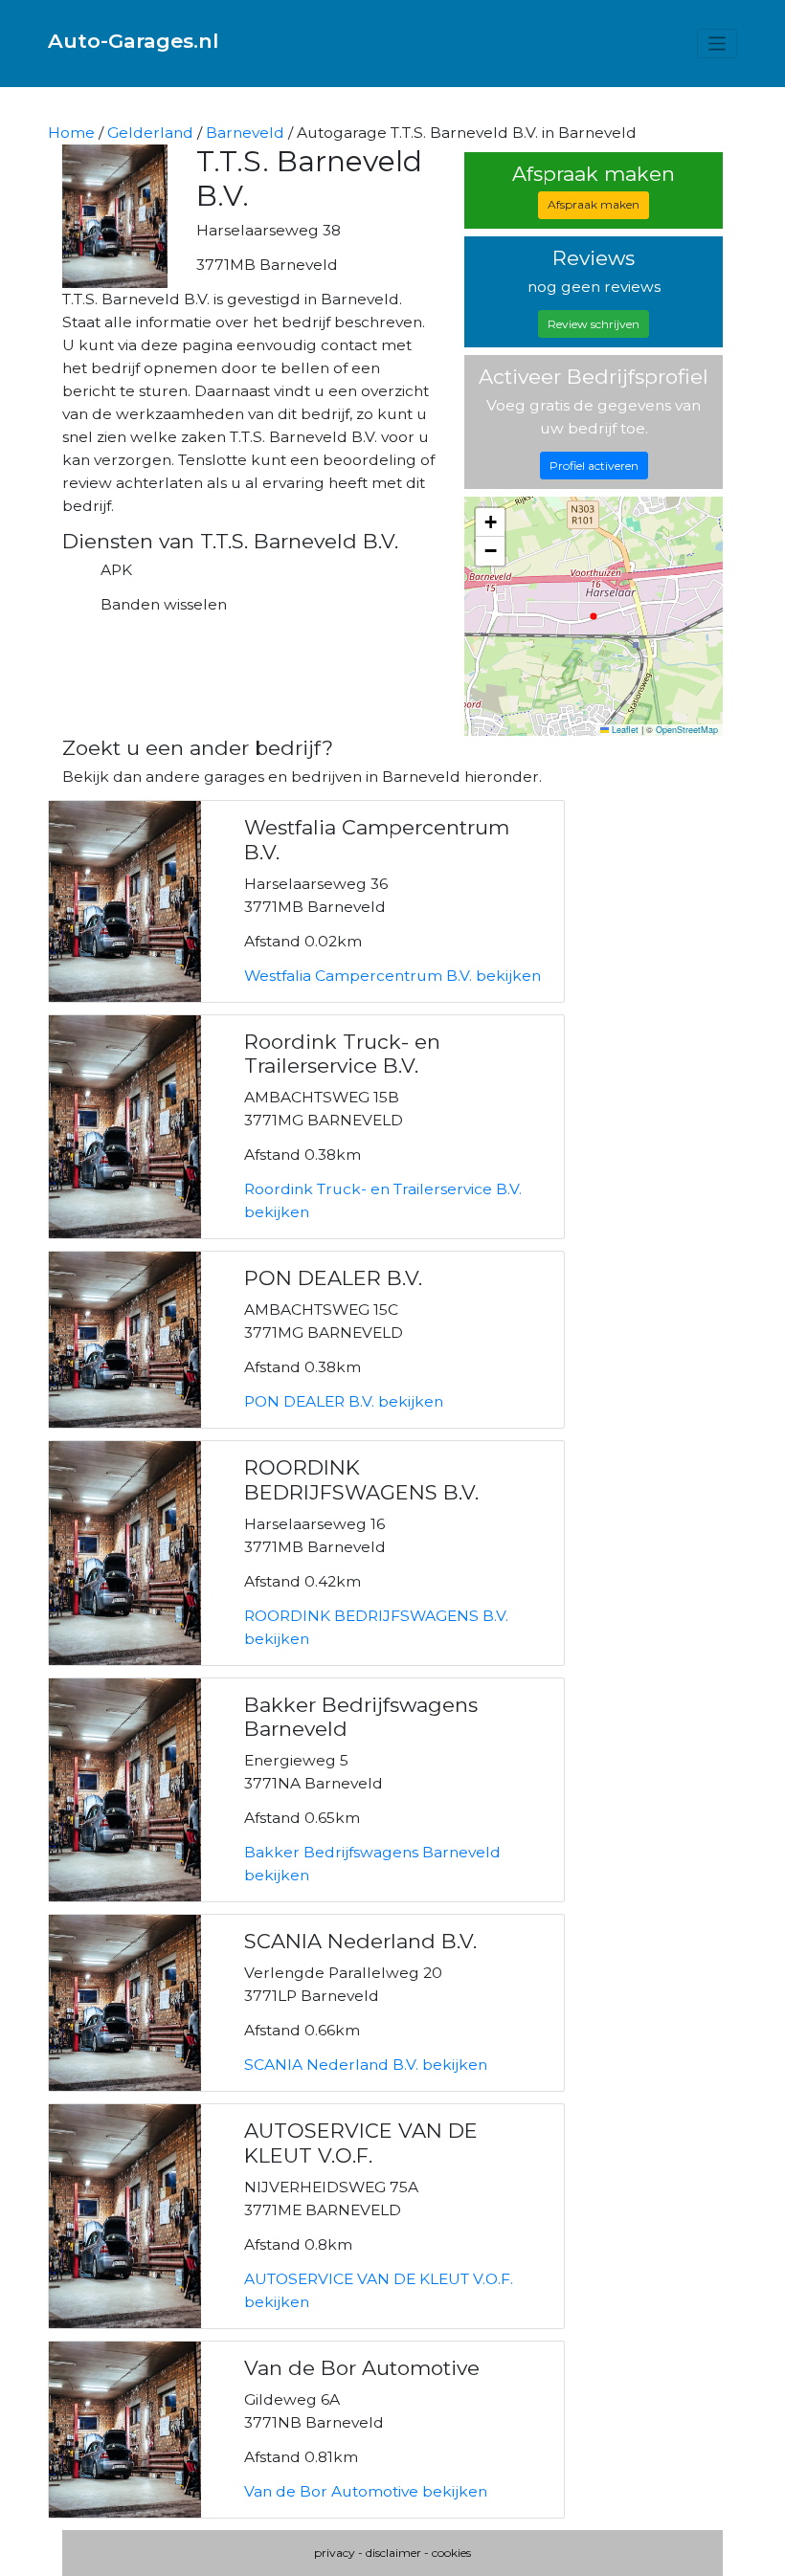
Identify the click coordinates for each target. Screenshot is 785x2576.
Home (71, 133)
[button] (490, 522)
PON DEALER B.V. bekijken (344, 1401)
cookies (451, 2553)
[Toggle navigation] (718, 44)
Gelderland (150, 133)
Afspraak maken (594, 204)
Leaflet (624, 730)
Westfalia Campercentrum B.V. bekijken (392, 976)
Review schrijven (594, 324)
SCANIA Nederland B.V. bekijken (366, 2065)
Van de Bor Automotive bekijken (366, 2491)
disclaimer (393, 2553)
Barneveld (245, 133)
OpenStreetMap (687, 730)
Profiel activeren (594, 466)
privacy (335, 2553)
